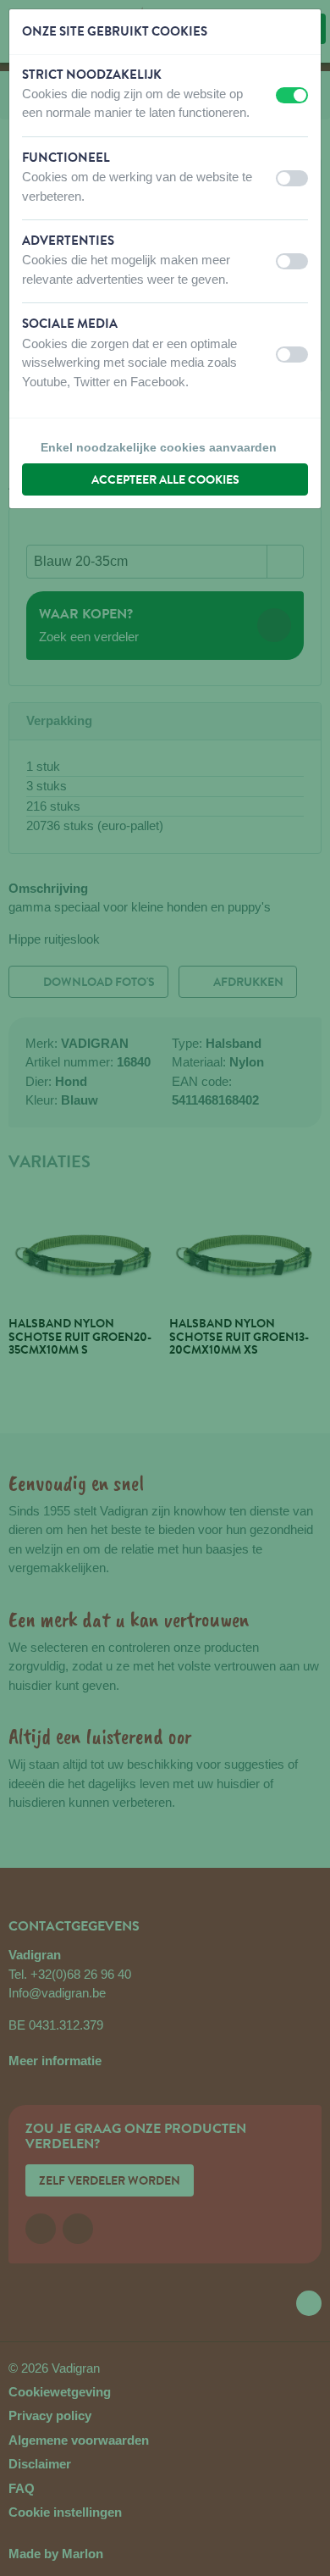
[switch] (292, 95)
